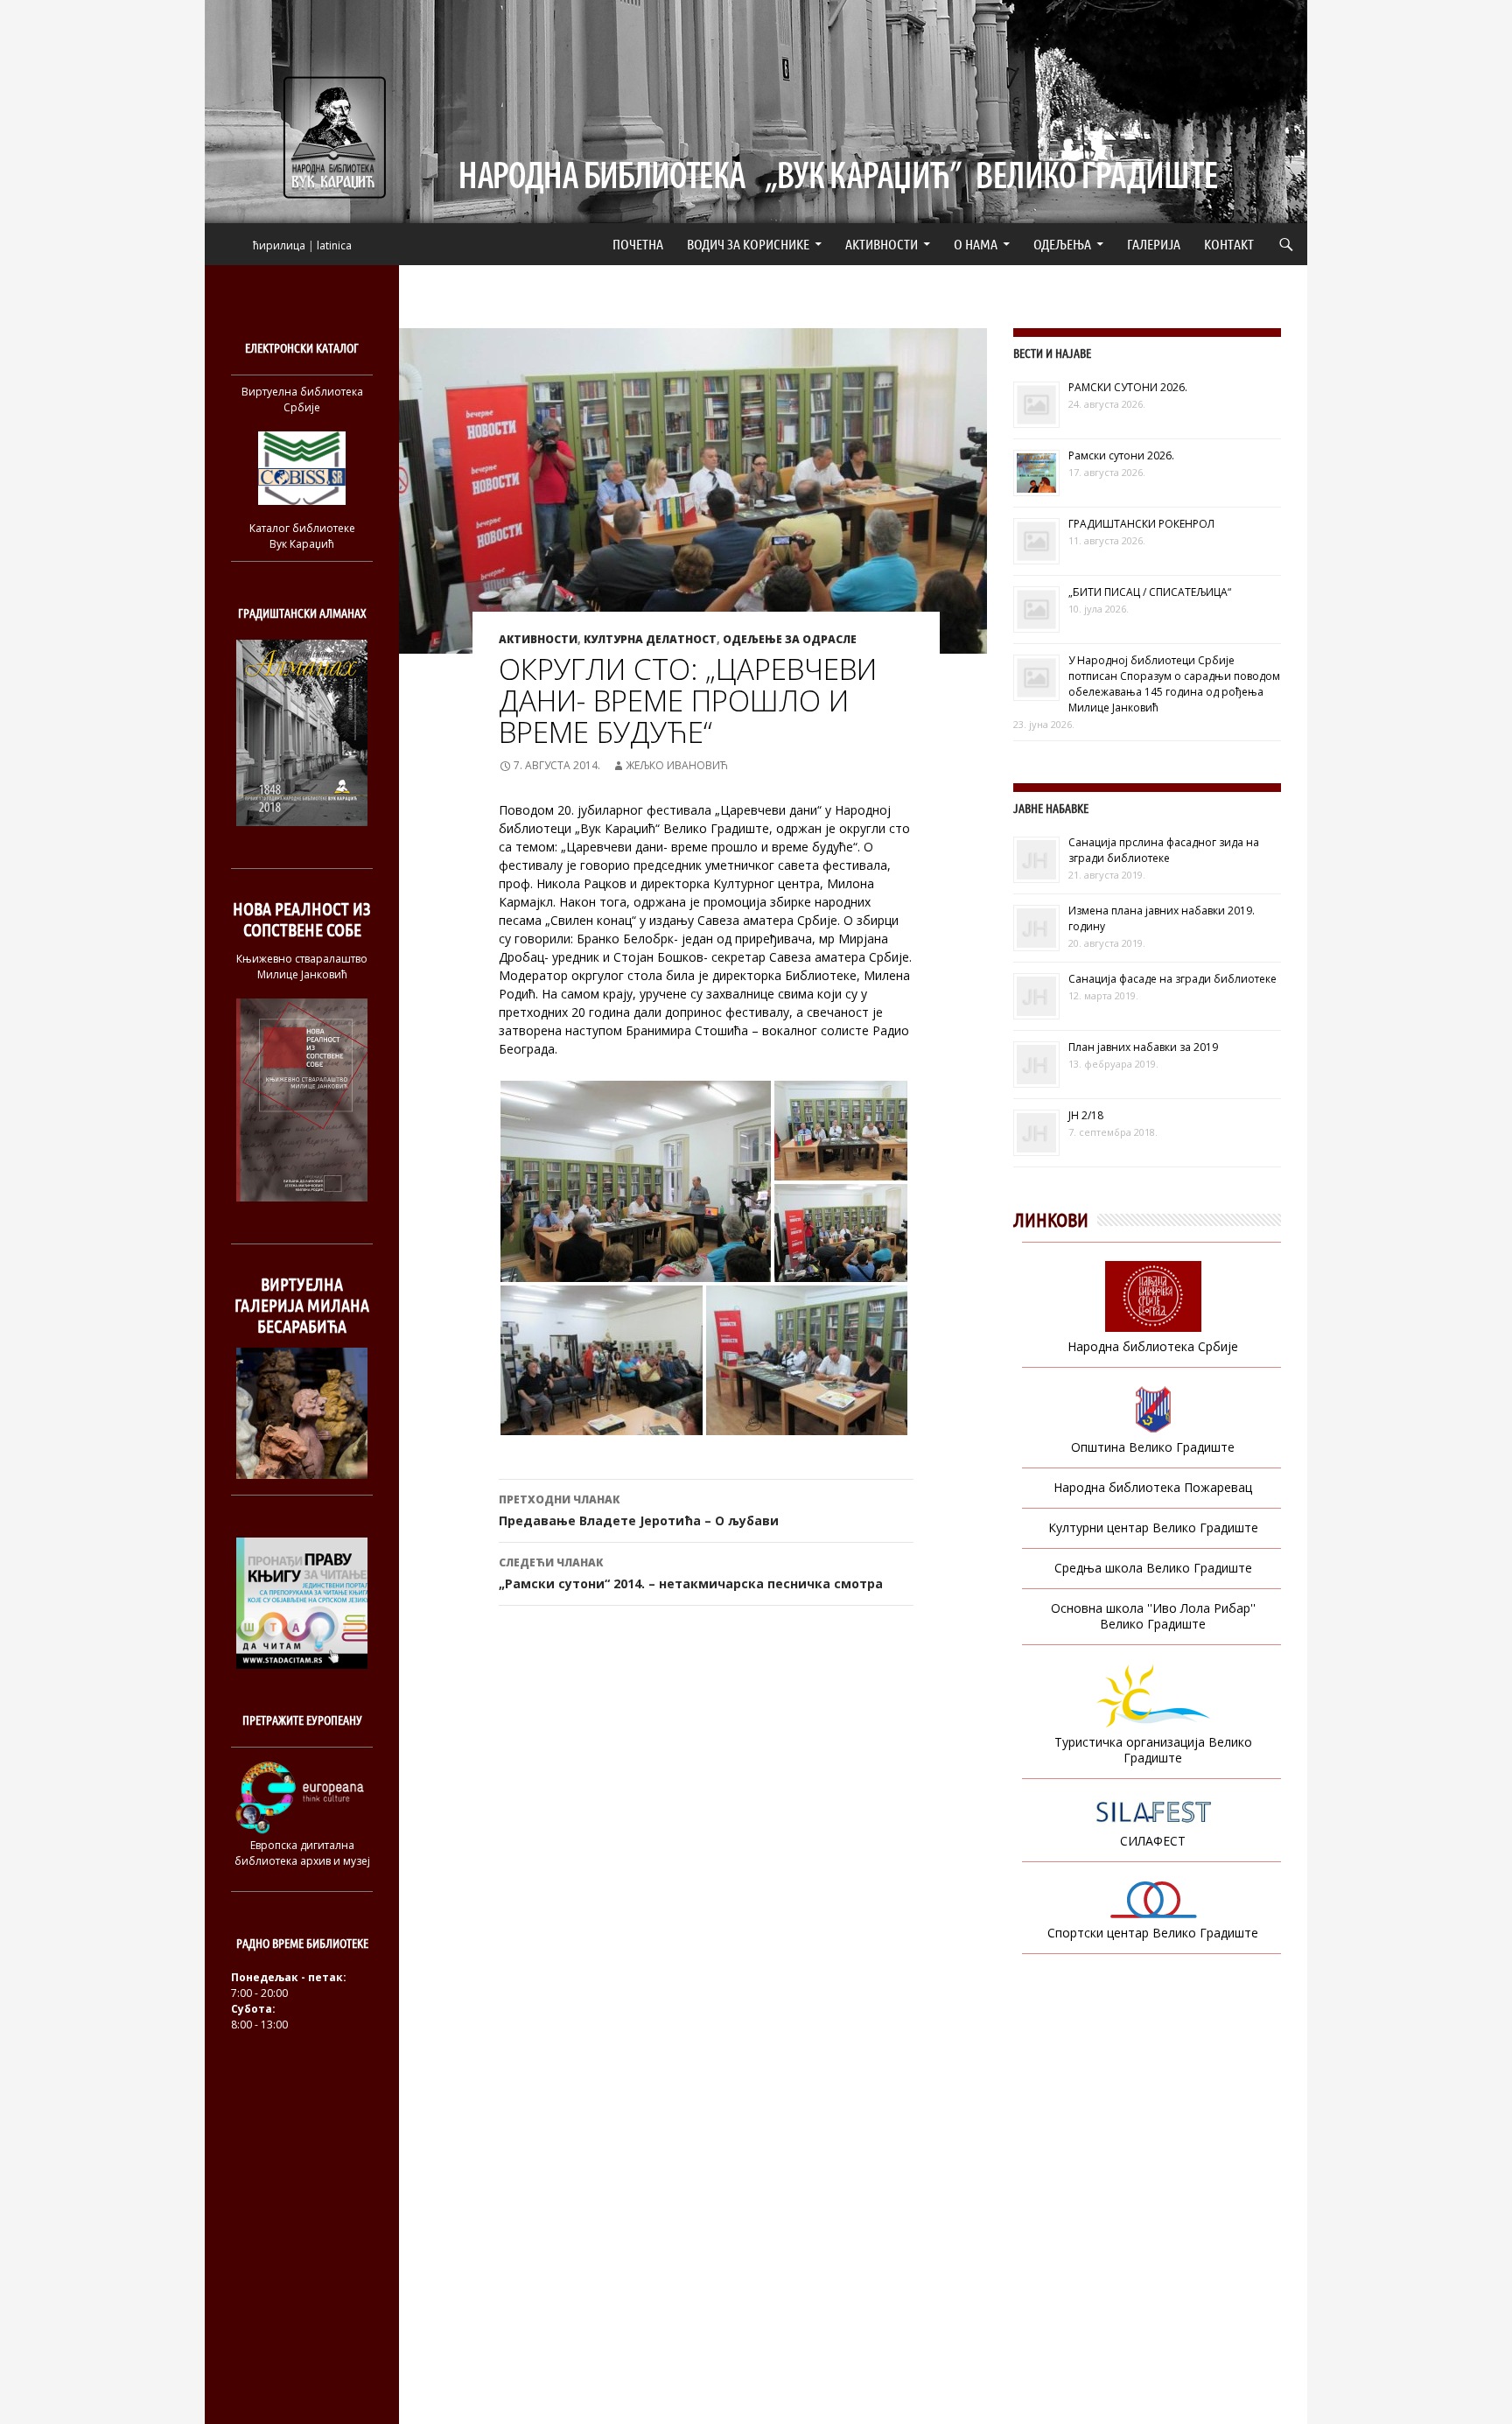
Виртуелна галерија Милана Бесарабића (302, 1305)
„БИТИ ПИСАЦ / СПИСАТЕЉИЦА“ (1150, 592)
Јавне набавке (1051, 808)
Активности (882, 244)
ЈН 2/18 (1086, 1115)
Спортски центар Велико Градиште (1153, 1933)
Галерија (1154, 244)
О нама (976, 244)
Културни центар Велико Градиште (1153, 1527)
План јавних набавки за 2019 (1143, 1047)
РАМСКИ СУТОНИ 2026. (1128, 387)
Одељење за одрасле (790, 639)
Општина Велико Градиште (1153, 1447)
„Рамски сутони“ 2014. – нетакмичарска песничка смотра (691, 1573)
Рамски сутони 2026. (1121, 455)
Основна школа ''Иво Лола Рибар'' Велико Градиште (1153, 1616)
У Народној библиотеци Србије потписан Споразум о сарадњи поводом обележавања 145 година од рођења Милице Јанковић (1174, 684)
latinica (334, 245)
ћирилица (279, 245)
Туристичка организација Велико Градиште (1153, 1750)
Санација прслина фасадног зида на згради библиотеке (1164, 850)
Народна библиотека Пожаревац (1153, 1487)
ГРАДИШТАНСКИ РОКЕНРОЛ (1141, 524)
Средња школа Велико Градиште (1153, 1568)
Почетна (638, 244)
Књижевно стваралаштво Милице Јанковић (302, 967)
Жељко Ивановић (677, 765)
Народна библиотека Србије (1153, 1346)
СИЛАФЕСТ (1153, 1841)
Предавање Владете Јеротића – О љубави (639, 1510)
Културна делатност (650, 639)
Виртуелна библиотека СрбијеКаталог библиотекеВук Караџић (302, 468)
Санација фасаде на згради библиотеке (1172, 979)
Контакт (1229, 244)
